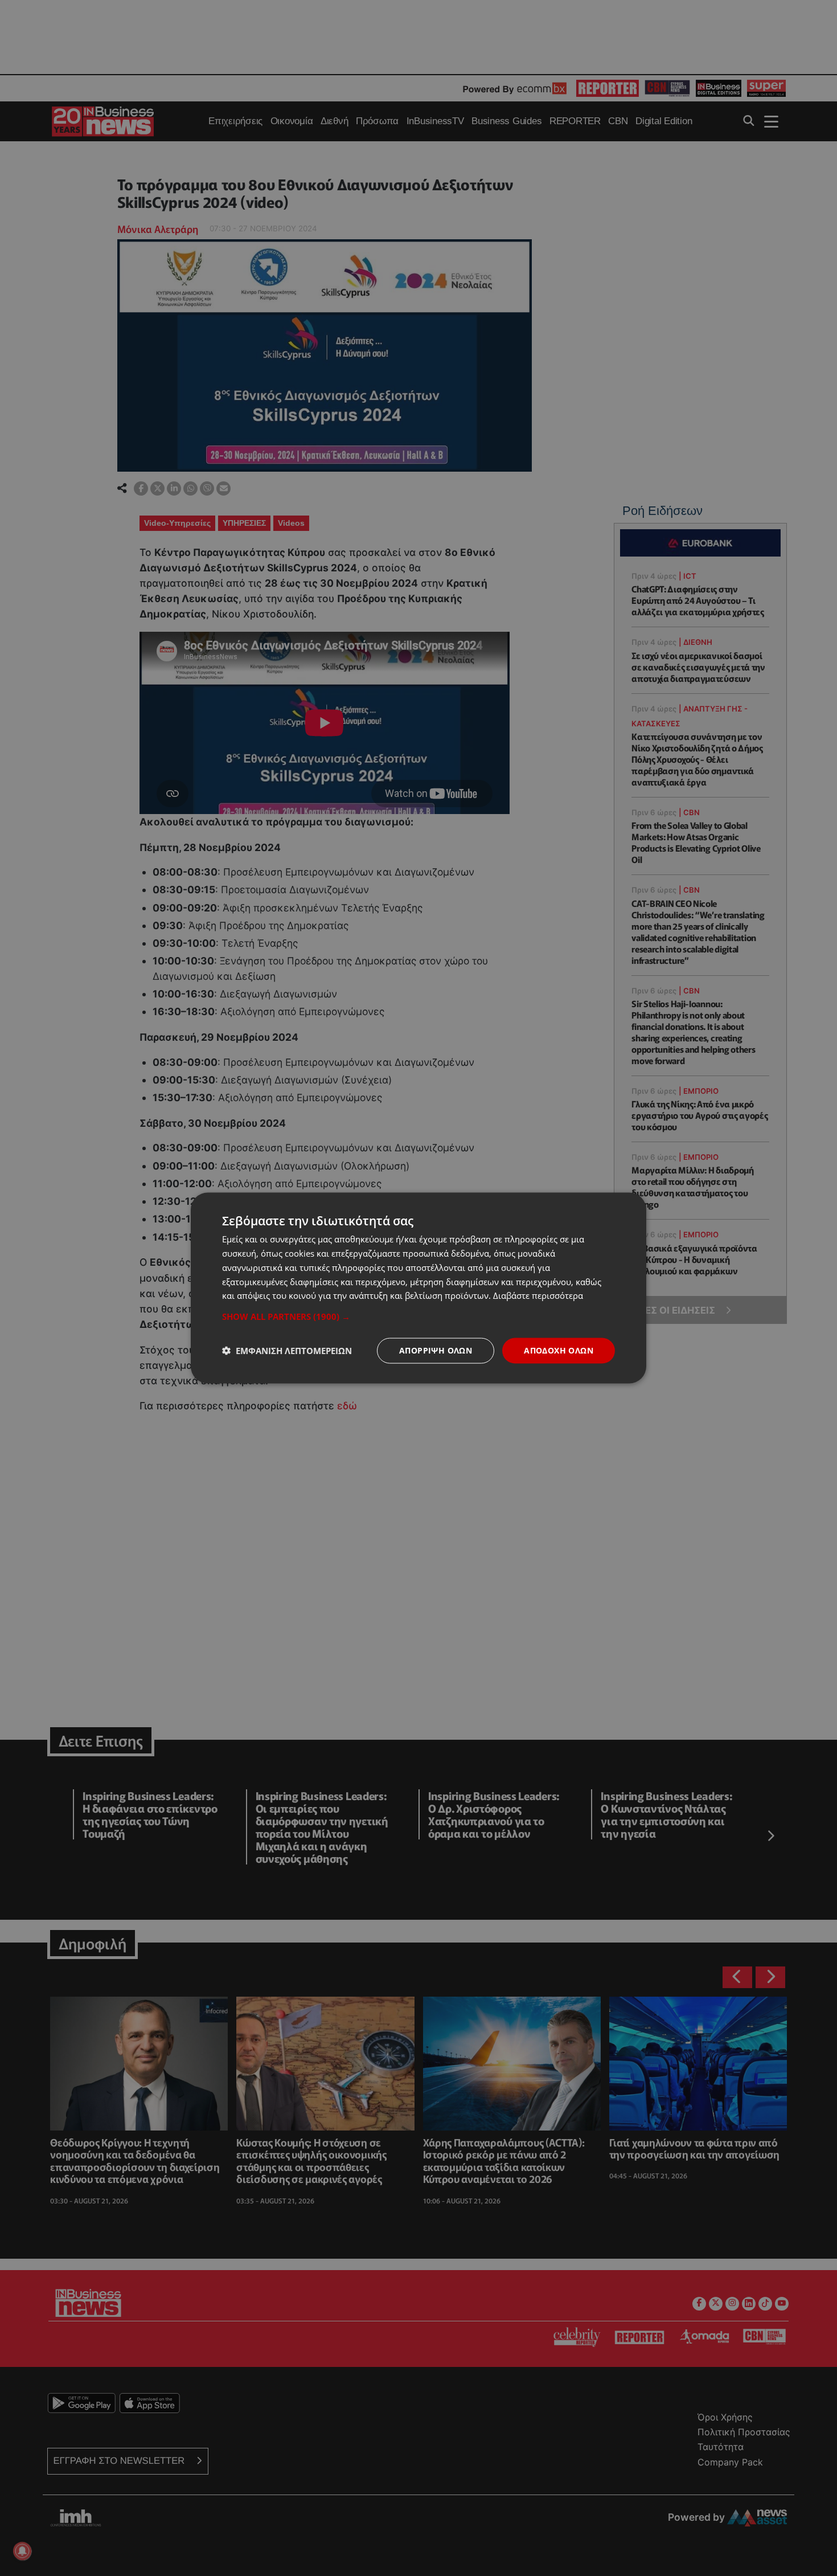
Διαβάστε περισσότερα (538, 1295)
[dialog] (419, 1288)
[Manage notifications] (22, 2551)
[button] (419, 1316)
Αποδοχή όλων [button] (559, 1350)
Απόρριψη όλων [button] (436, 1350)
